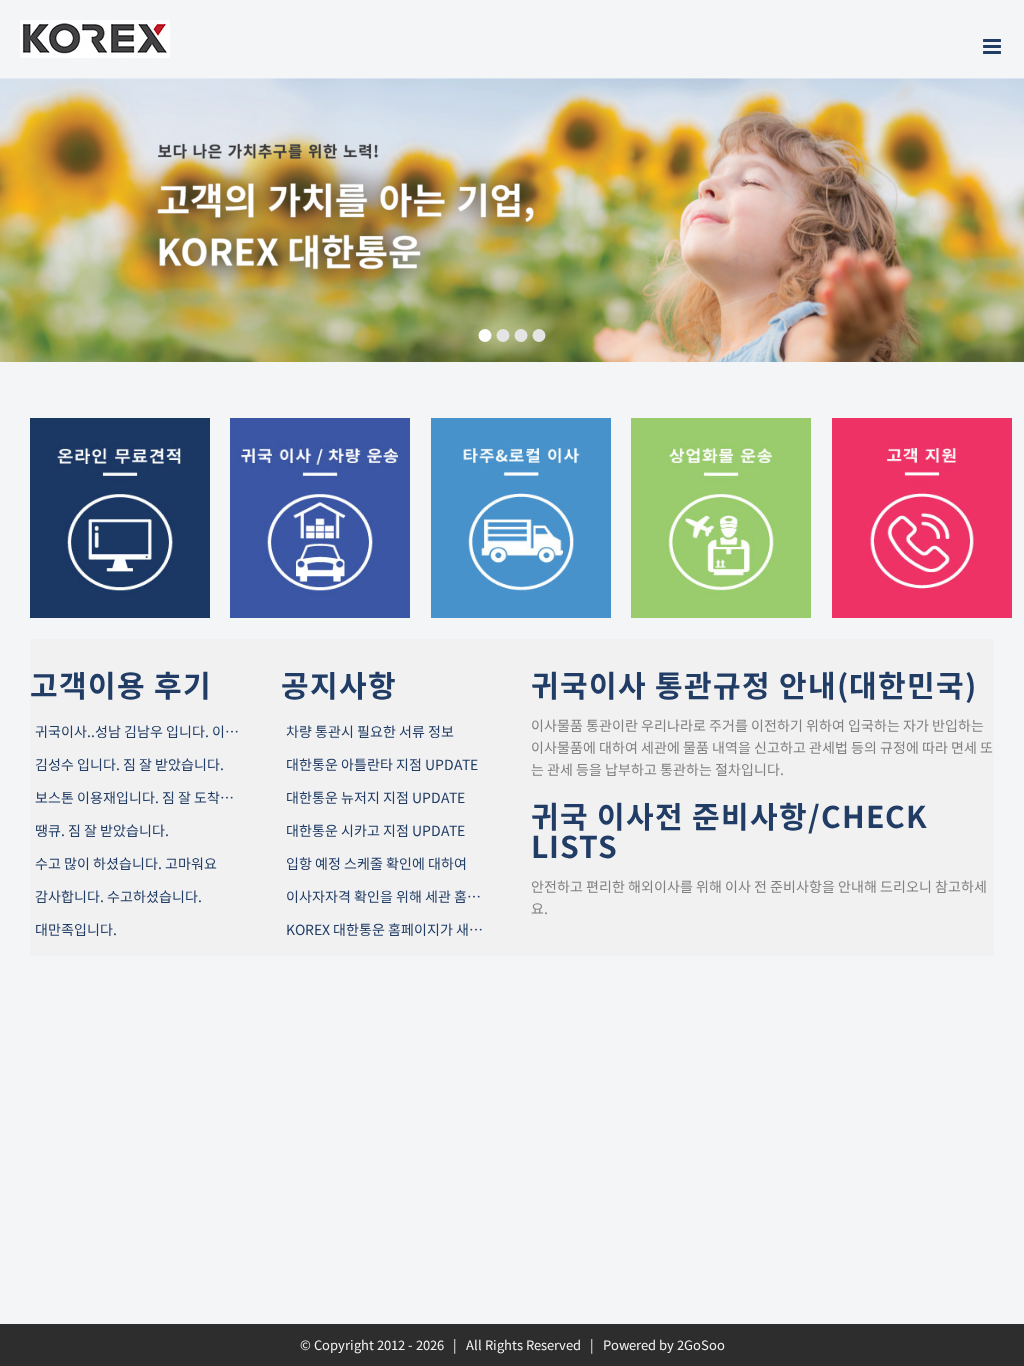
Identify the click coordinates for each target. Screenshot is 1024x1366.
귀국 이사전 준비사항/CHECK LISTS (729, 830)
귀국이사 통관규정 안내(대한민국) (754, 684)
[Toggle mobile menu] (993, 46)
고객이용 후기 (121, 684)
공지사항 (339, 684)
